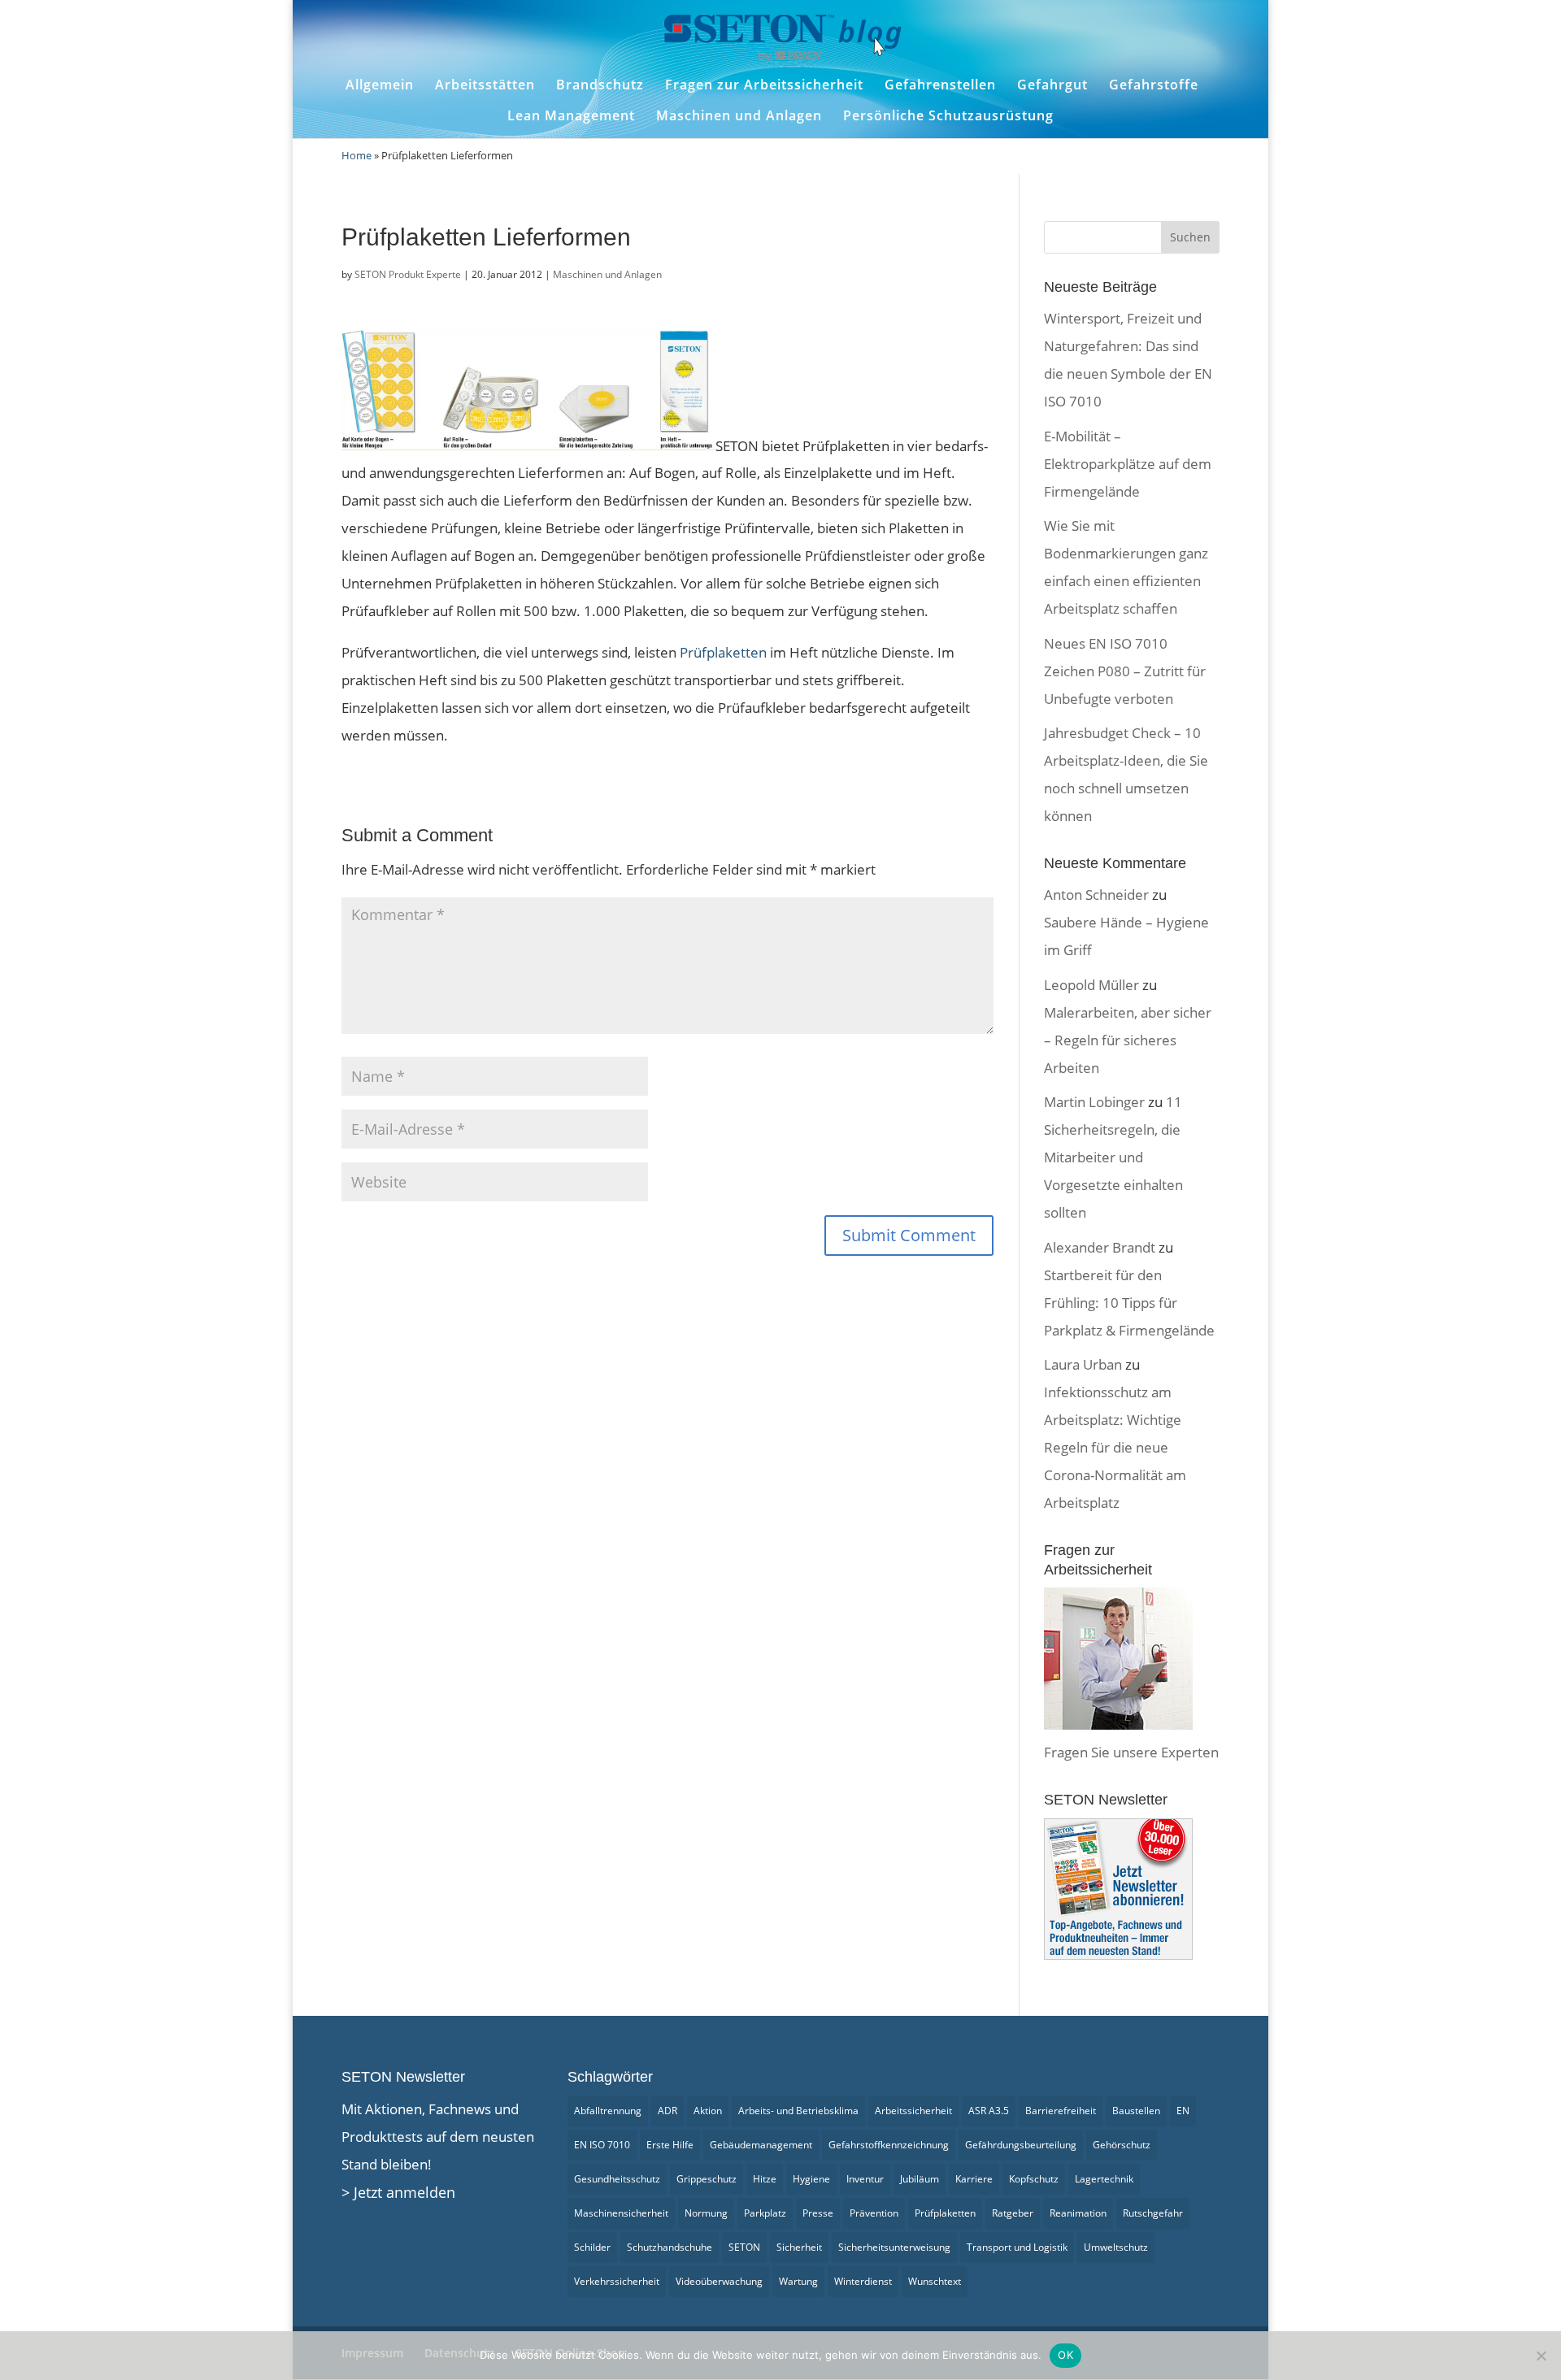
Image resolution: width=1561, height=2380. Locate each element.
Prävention (874, 2213)
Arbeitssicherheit (913, 2111)
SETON (744, 2247)
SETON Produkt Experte (408, 274)
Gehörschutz (1122, 2145)
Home (357, 155)
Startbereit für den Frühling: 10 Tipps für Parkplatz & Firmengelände (1129, 1303)
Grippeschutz (707, 2179)
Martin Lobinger (1094, 1102)
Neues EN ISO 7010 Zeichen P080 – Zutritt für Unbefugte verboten (1125, 671)
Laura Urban (1083, 1364)
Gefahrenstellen (940, 85)
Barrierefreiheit (1061, 2111)
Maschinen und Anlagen (739, 116)
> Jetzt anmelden (398, 2192)
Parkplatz (765, 2213)
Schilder (592, 2247)
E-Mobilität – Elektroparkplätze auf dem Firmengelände (1128, 464)
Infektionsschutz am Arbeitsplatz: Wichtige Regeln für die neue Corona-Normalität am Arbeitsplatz (1115, 1447)
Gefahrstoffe (1154, 85)
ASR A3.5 (989, 2111)
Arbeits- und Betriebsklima (798, 2111)
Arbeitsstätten (485, 85)
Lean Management (571, 116)
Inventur (865, 2179)
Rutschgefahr (1153, 2213)
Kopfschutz (1034, 2179)
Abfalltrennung (608, 2111)
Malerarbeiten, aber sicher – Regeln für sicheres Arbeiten (1128, 1040)
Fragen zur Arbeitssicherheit (764, 85)
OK (1065, 2355)
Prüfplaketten (723, 652)
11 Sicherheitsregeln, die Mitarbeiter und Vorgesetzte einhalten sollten (1113, 1157)
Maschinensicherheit (621, 2213)
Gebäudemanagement (761, 2145)
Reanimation (1078, 2213)
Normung (706, 2213)
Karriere (974, 2179)
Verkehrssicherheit (617, 2281)
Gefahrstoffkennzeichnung (889, 2145)
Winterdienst (863, 2281)
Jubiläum (920, 2179)
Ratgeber (1013, 2213)
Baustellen (1136, 2111)
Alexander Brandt (1100, 1247)
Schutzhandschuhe (670, 2247)
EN (1183, 2111)
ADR (667, 2111)
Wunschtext (935, 2281)
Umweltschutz (1116, 2247)
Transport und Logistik (1017, 2247)
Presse (818, 2213)
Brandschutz (600, 85)
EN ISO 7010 (602, 2145)
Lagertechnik (1104, 2179)
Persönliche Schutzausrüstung (948, 116)
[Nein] (1541, 2356)
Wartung (798, 2281)
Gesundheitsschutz (617, 2179)
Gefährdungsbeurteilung (1021, 2145)
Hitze (765, 2179)
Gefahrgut (1052, 85)
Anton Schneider (1096, 895)
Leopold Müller (1091, 985)
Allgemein (380, 85)
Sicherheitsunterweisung (894, 2247)
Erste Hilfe (670, 2145)
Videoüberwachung (719, 2281)
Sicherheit (799, 2247)
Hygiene (811, 2179)
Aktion (708, 2111)
